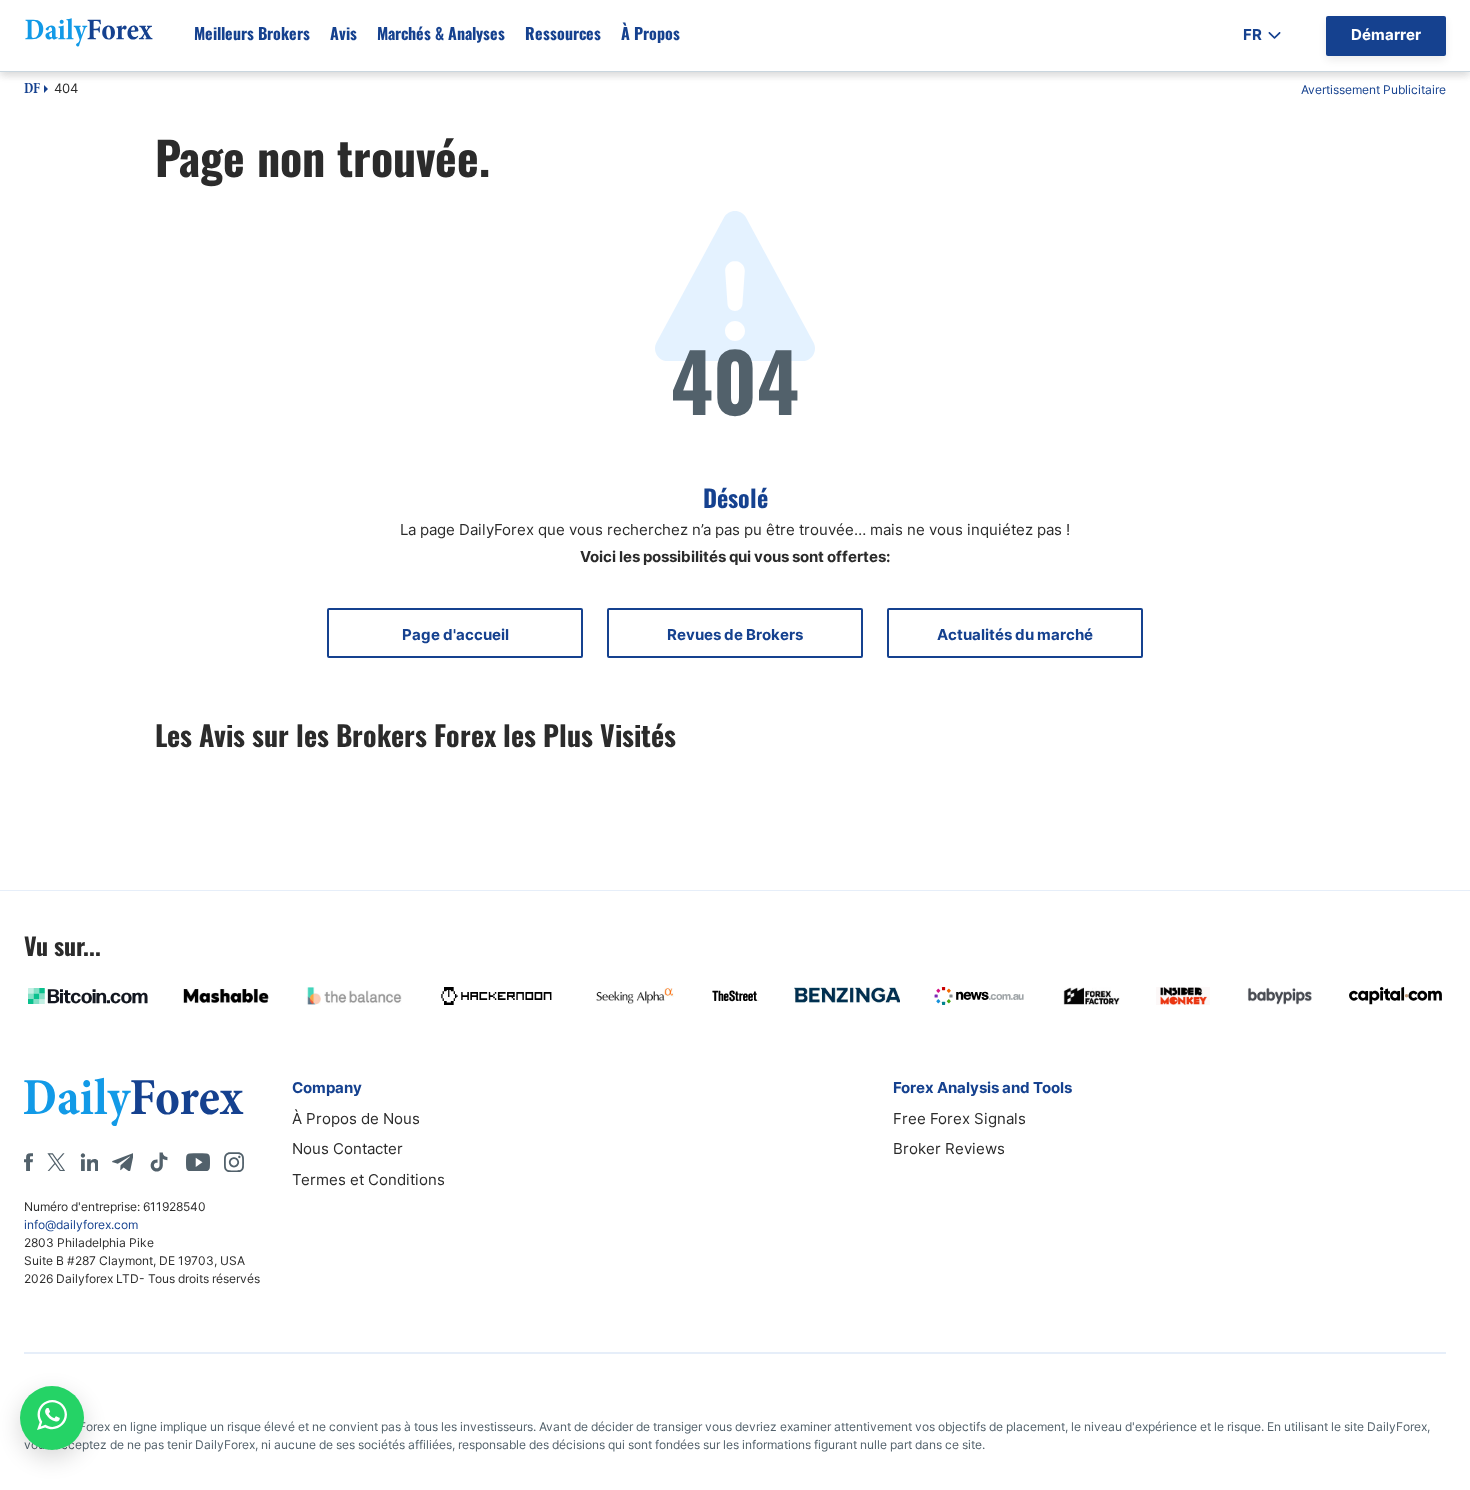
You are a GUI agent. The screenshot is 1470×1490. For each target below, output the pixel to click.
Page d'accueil (455, 634)
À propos (650, 33)
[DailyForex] (134, 1101)
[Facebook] (28, 1162)
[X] (56, 1162)
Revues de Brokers (735, 634)
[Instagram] (234, 1162)
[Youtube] (198, 1162)
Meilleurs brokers (252, 33)
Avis (343, 33)
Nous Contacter (347, 1148)
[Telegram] (122, 1162)
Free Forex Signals (959, 1118)
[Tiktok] (159, 1162)
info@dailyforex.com (81, 1224)
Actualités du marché (1015, 634)
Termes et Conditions (368, 1179)
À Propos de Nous (356, 1118)
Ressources (563, 33)
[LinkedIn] (89, 1162)
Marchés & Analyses (441, 33)
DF (32, 90)
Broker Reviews (949, 1148)
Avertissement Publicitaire (1373, 89)
